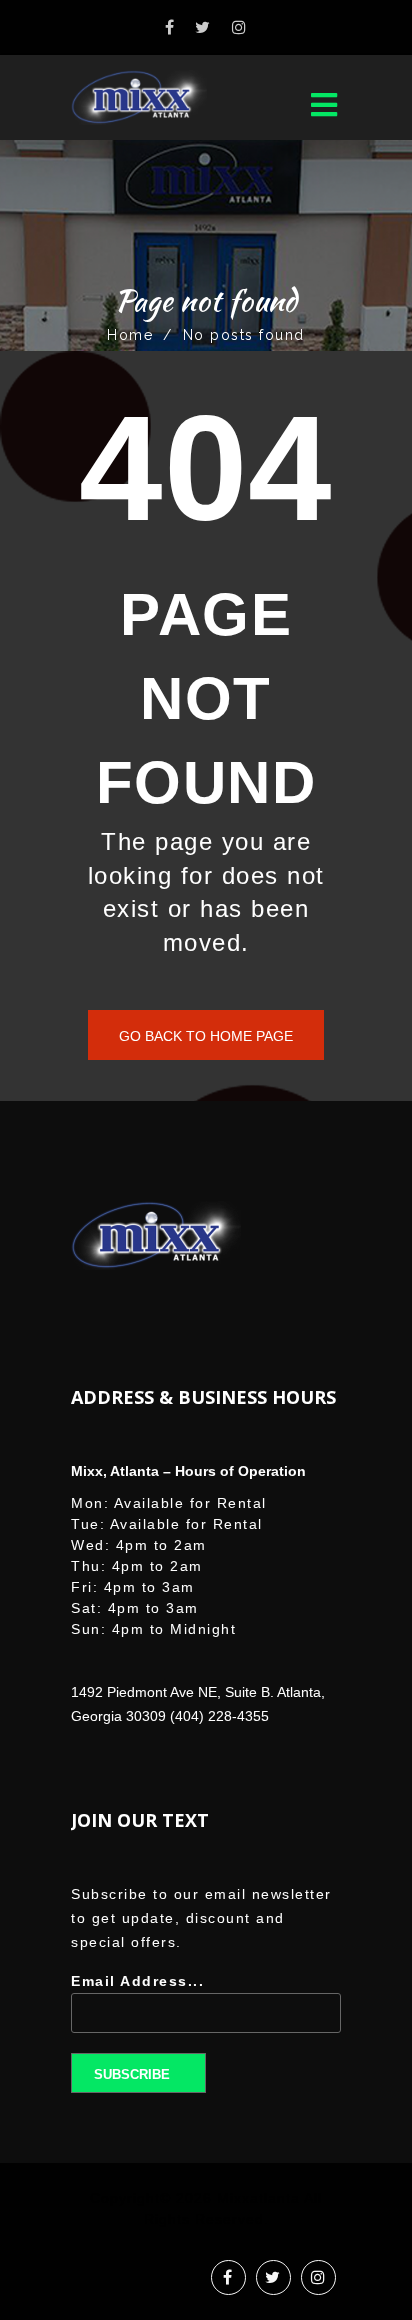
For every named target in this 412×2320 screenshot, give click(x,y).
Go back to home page (206, 1036)
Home (130, 335)
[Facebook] (170, 27)
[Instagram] (240, 27)
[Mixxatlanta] (156, 97)
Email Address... (137, 1981)
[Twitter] (203, 27)
